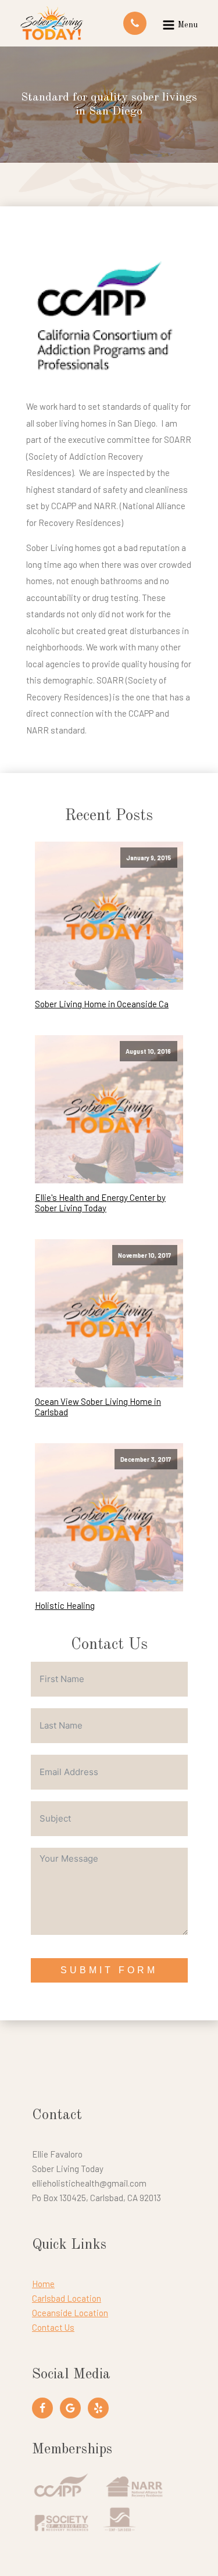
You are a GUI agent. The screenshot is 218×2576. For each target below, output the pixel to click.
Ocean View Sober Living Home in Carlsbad (98, 1407)
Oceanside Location (70, 2313)
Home (43, 2284)
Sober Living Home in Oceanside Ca (102, 1004)
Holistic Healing (65, 1605)
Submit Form (109, 1970)
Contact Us (53, 2327)
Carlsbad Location (67, 2298)
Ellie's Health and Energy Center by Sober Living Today (100, 1203)
